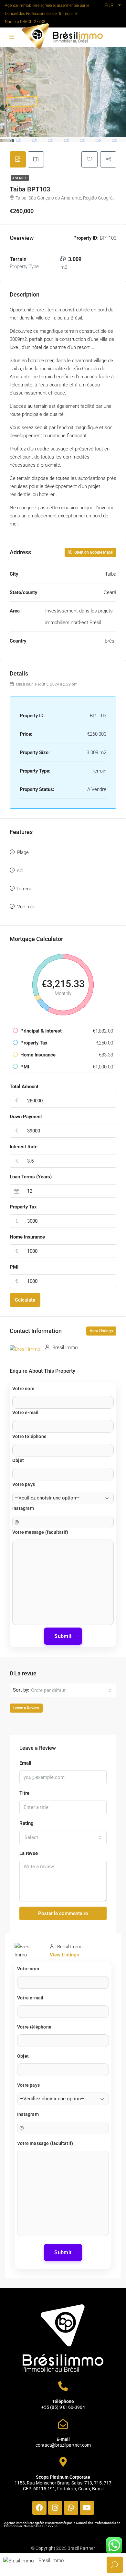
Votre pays (24, 1484)
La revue (29, 1853)
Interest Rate (24, 1147)
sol (20, 871)
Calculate (25, 1300)
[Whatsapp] (71, 2508)
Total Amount (24, 1087)
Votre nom (23, 1389)
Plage (23, 852)
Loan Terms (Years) (31, 1177)
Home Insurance (27, 1237)
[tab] (18, 159)
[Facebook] (39, 2508)
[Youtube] (87, 2508)
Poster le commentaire (63, 1913)
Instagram (23, 1508)
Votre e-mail (25, 1412)
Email (25, 1763)
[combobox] (71, 1690)
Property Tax (23, 1207)
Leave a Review (26, 1708)
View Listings (101, 1331)
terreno (25, 889)
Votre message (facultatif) (40, 1532)
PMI (14, 1267)
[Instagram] (55, 2508)
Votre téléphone (29, 1436)
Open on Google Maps (93, 552)
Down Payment (26, 1117)
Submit (63, 1636)
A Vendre (20, 178)
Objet (18, 1460)
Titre (24, 1793)
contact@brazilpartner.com (63, 2445)
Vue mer (26, 907)
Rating (26, 1823)
